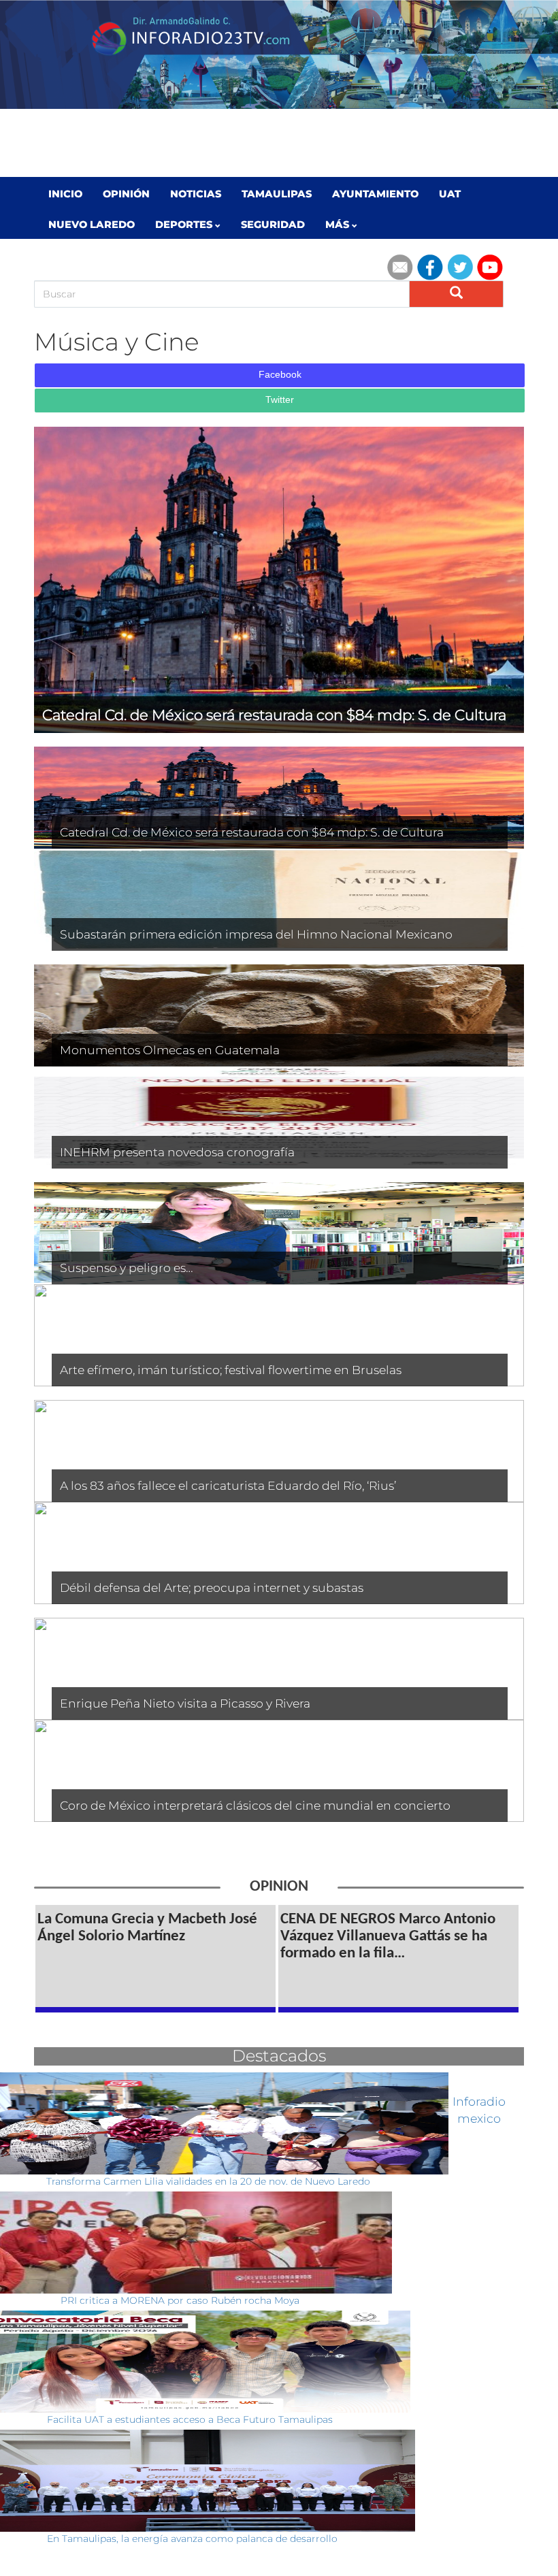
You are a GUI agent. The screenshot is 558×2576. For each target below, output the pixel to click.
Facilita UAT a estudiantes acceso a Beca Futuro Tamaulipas (190, 2419)
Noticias (196, 194)
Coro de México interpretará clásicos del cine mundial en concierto (255, 1805)
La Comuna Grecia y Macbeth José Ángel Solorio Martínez (147, 1928)
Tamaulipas (277, 194)
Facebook (280, 374)
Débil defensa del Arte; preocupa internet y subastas (212, 1587)
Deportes (185, 225)
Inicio (65, 194)
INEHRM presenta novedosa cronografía (177, 1152)
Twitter (280, 400)
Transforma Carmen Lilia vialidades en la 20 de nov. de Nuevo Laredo (208, 2181)
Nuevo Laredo (92, 225)
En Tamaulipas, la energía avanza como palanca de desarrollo (192, 2539)
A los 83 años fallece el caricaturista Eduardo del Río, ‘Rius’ (228, 1485)
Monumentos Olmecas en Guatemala (170, 1050)
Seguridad (273, 225)
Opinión (126, 194)
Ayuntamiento (375, 194)
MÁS (339, 225)
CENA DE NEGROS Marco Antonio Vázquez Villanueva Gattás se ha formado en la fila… (388, 1937)
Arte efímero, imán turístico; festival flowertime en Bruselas (231, 1370)
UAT (450, 194)
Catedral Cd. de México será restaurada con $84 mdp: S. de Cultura (252, 832)
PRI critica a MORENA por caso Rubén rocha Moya (180, 2300)
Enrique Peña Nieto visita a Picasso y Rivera (185, 1703)
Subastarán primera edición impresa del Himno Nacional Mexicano (256, 934)
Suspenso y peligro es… (127, 1268)
